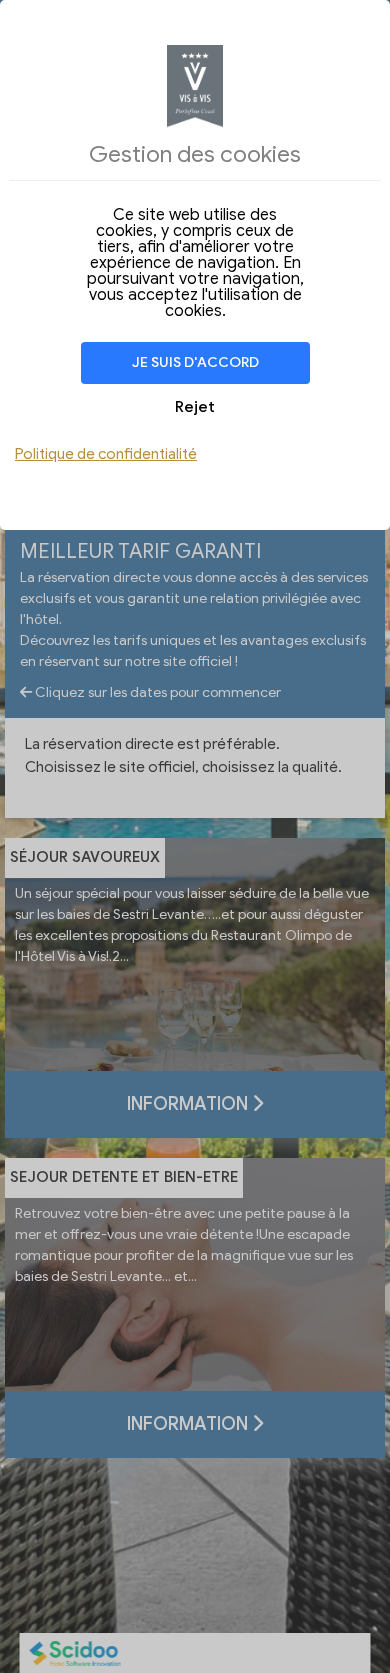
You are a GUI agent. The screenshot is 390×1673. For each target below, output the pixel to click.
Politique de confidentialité (106, 454)
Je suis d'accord (195, 362)
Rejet (195, 407)
